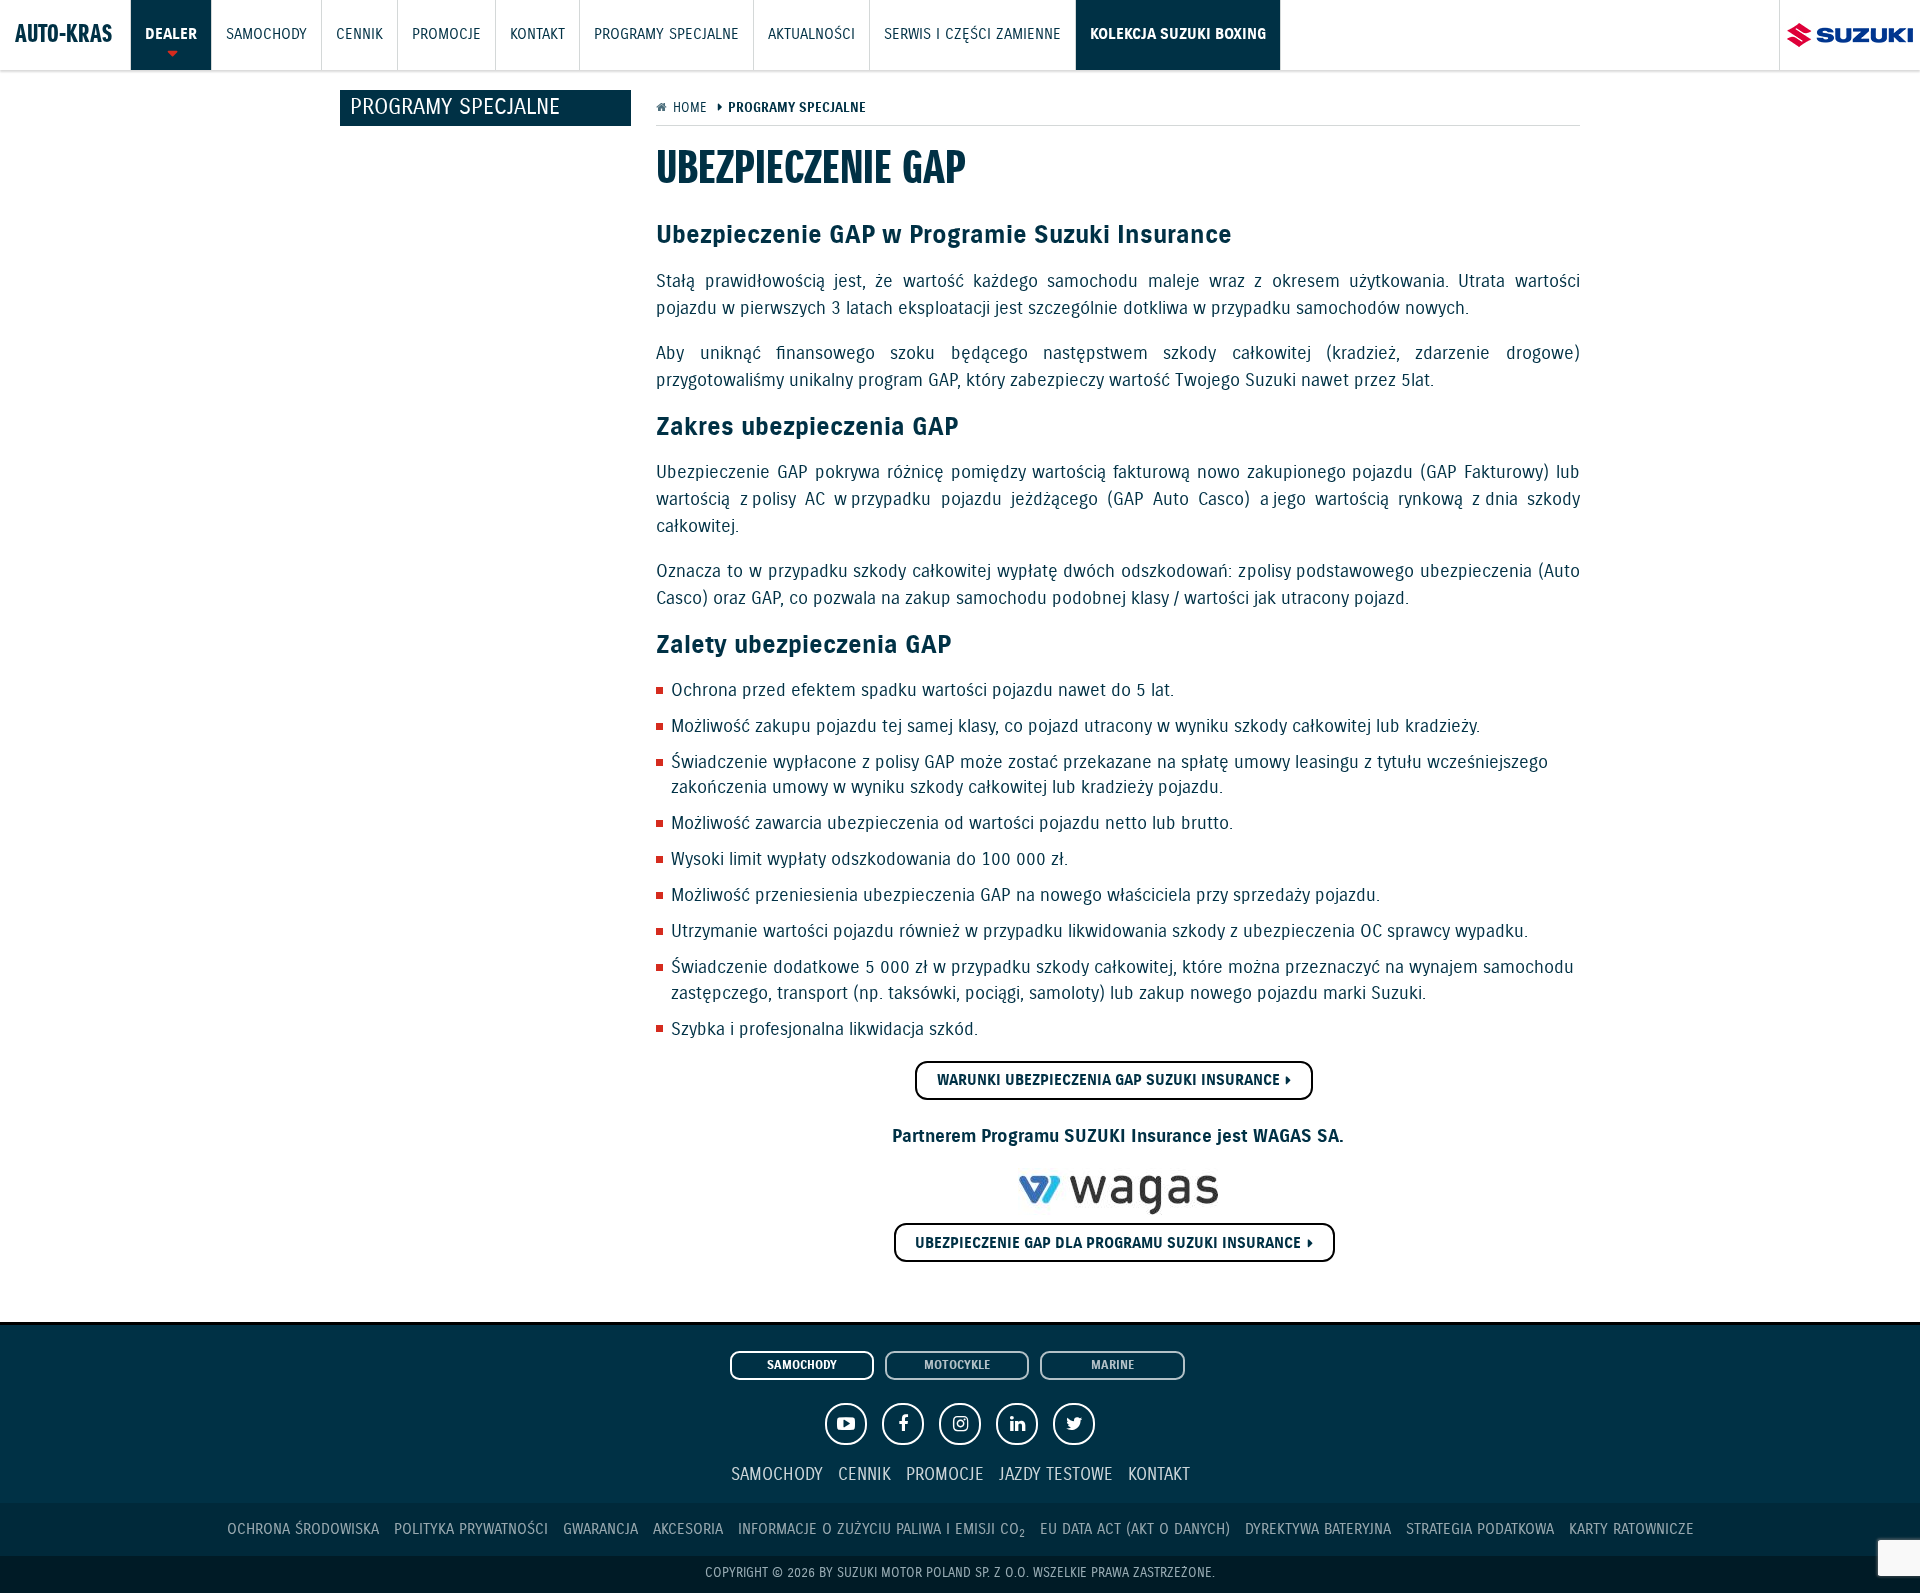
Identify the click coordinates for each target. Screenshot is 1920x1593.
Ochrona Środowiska (303, 1529)
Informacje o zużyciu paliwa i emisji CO (881, 1529)
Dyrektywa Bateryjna (1318, 1529)
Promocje (446, 35)
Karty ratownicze (1631, 1529)
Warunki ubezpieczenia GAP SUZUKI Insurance (1108, 1080)
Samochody (266, 35)
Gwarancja (600, 1529)
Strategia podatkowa (1480, 1529)
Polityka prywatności (471, 1529)
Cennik (359, 35)
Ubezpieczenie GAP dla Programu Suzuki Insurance (1108, 1243)
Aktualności (811, 35)
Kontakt (537, 35)
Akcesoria (688, 1529)
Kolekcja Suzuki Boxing (1178, 35)
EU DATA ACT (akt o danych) (1135, 1529)
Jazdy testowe (1056, 1475)
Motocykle (957, 1366)
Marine (1112, 1366)
